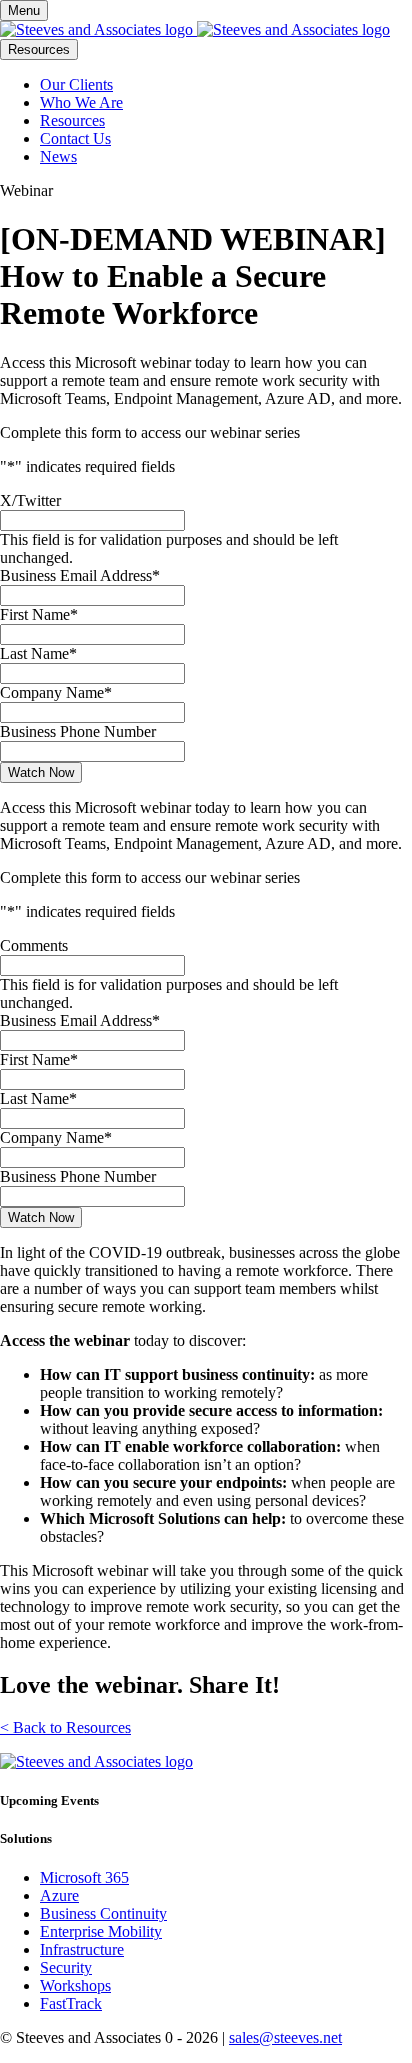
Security (66, 1967)
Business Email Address (80, 575)
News (58, 156)
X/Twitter (30, 500)
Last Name (38, 653)
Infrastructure (82, 1949)
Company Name (56, 692)
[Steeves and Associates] (195, 29)
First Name (39, 614)
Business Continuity (103, 1913)
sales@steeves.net (285, 2037)
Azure (59, 1895)
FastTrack (71, 2003)
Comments (34, 945)
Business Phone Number (78, 731)
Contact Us (75, 138)
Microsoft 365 (84, 1877)
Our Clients (76, 84)
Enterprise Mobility (101, 1931)
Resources (39, 49)
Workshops (75, 1985)
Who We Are (81, 102)
